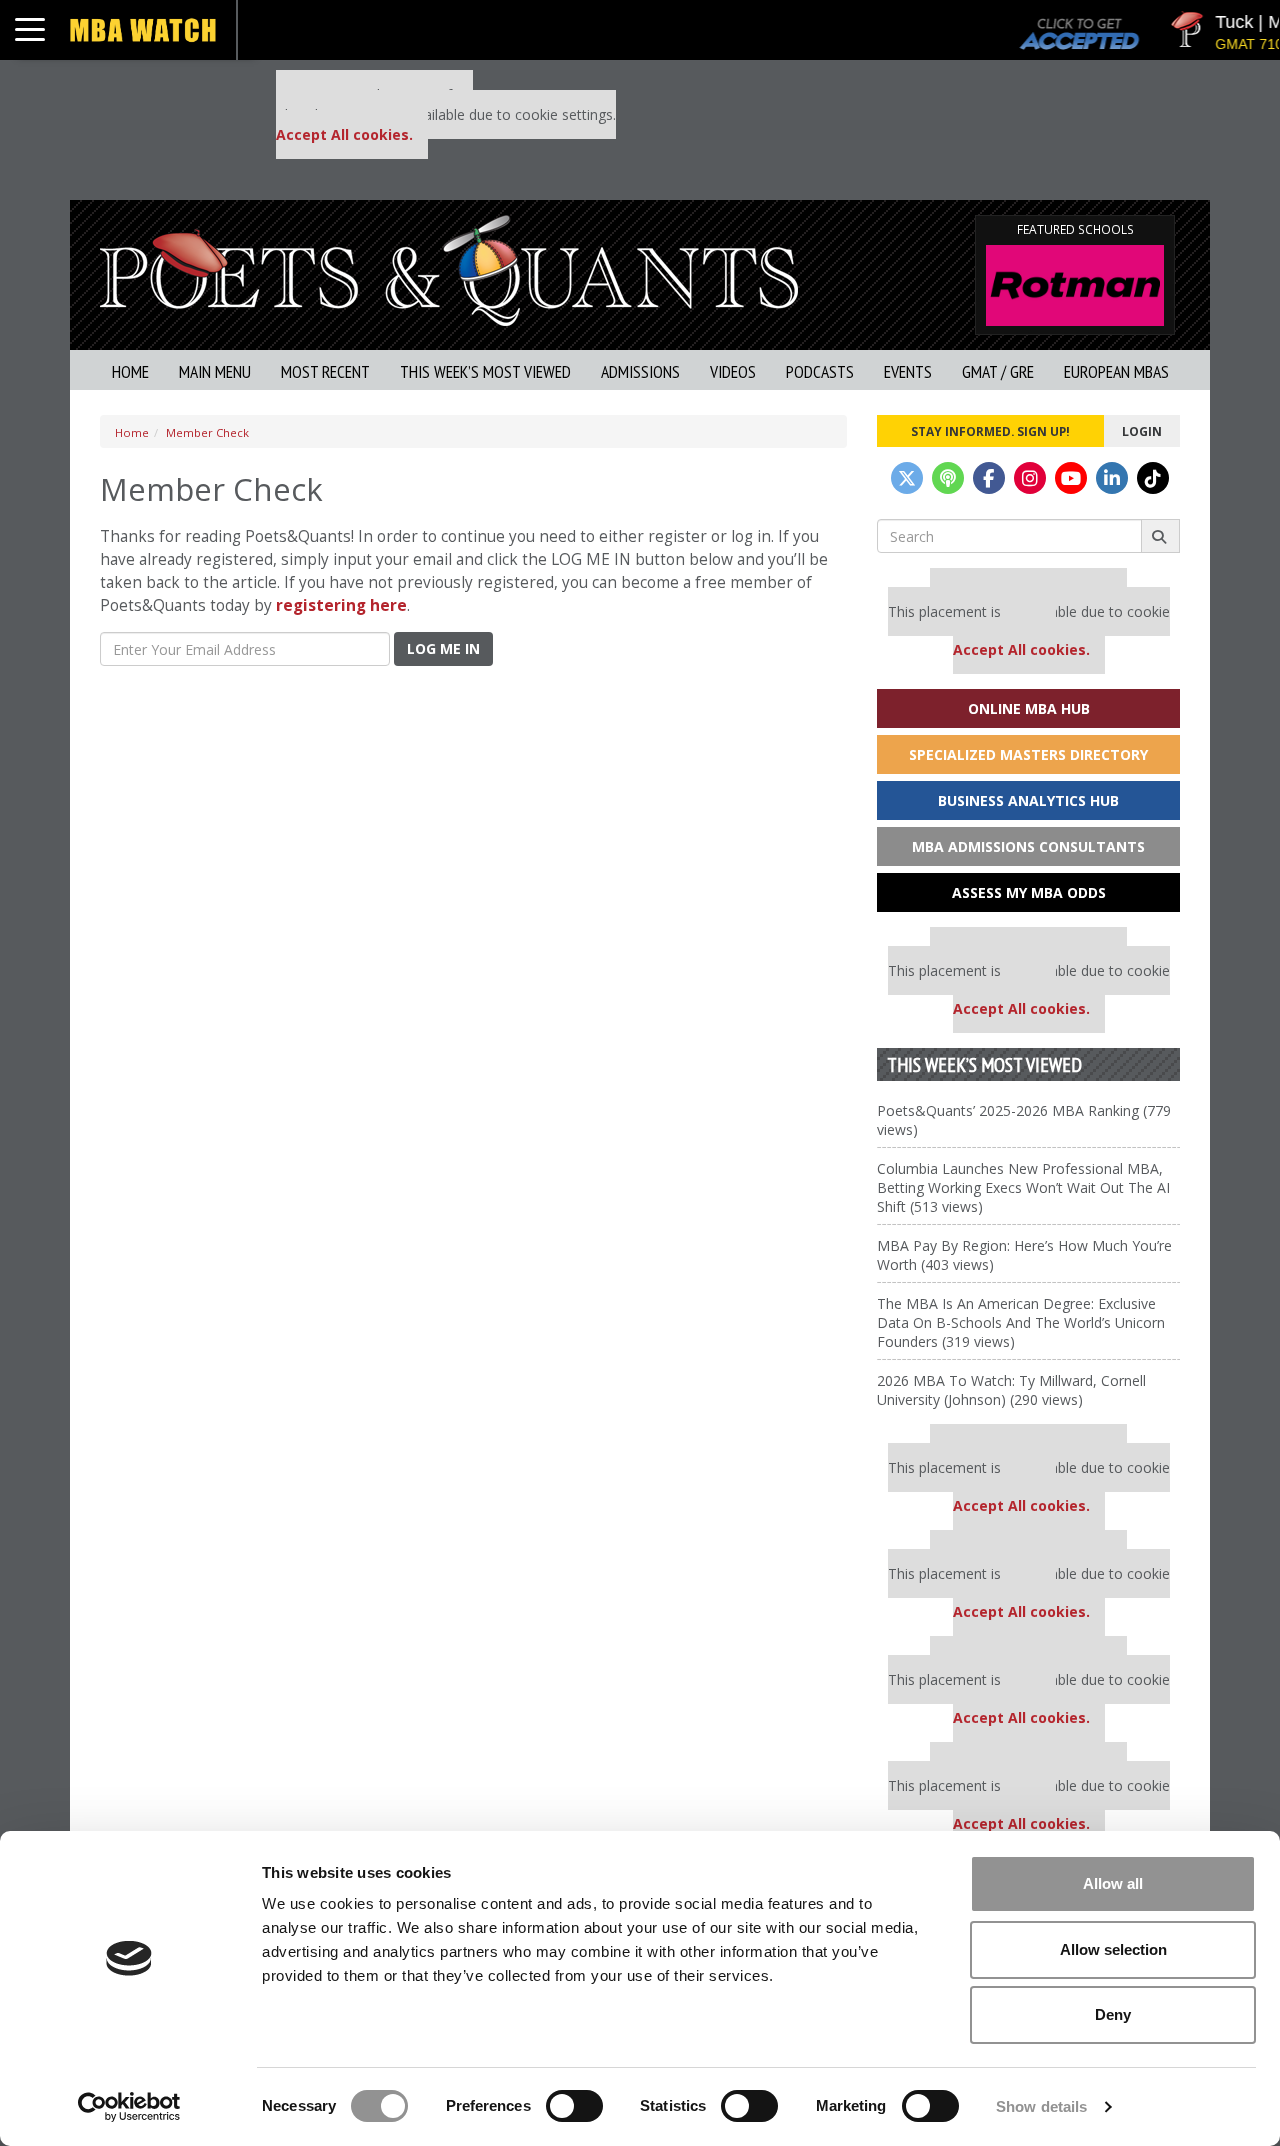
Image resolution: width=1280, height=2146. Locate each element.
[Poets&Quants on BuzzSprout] (948, 478)
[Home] (449, 268)
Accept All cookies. (344, 134)
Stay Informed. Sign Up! (990, 431)
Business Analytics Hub (1028, 800)
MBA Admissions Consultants (1028, 846)
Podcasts (820, 371)
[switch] (574, 2106)
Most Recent (325, 371)
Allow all (1113, 1883)
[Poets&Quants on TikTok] (1153, 478)
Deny (1113, 2014)
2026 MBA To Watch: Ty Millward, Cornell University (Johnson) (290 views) (1011, 1390)
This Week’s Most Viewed (485, 371)
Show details (1041, 2106)
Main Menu (215, 371)
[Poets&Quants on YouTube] (1071, 478)
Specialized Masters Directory (1028, 754)
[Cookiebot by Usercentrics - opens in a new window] (129, 2107)
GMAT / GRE (998, 371)
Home (130, 371)
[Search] (1160, 536)
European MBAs (1116, 371)
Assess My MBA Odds (1029, 892)
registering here (341, 605)
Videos (733, 371)
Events (908, 371)
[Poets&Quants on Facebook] (989, 478)
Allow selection (1113, 1949)
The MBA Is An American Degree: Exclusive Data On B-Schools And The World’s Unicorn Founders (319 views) (1021, 1322)
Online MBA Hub (1029, 708)
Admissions (640, 371)
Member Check (207, 432)
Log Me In (443, 648)
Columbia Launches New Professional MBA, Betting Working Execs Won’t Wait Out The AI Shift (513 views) (1023, 1187)
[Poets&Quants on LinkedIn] (1112, 478)
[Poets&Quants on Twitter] (907, 478)
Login (1142, 431)
